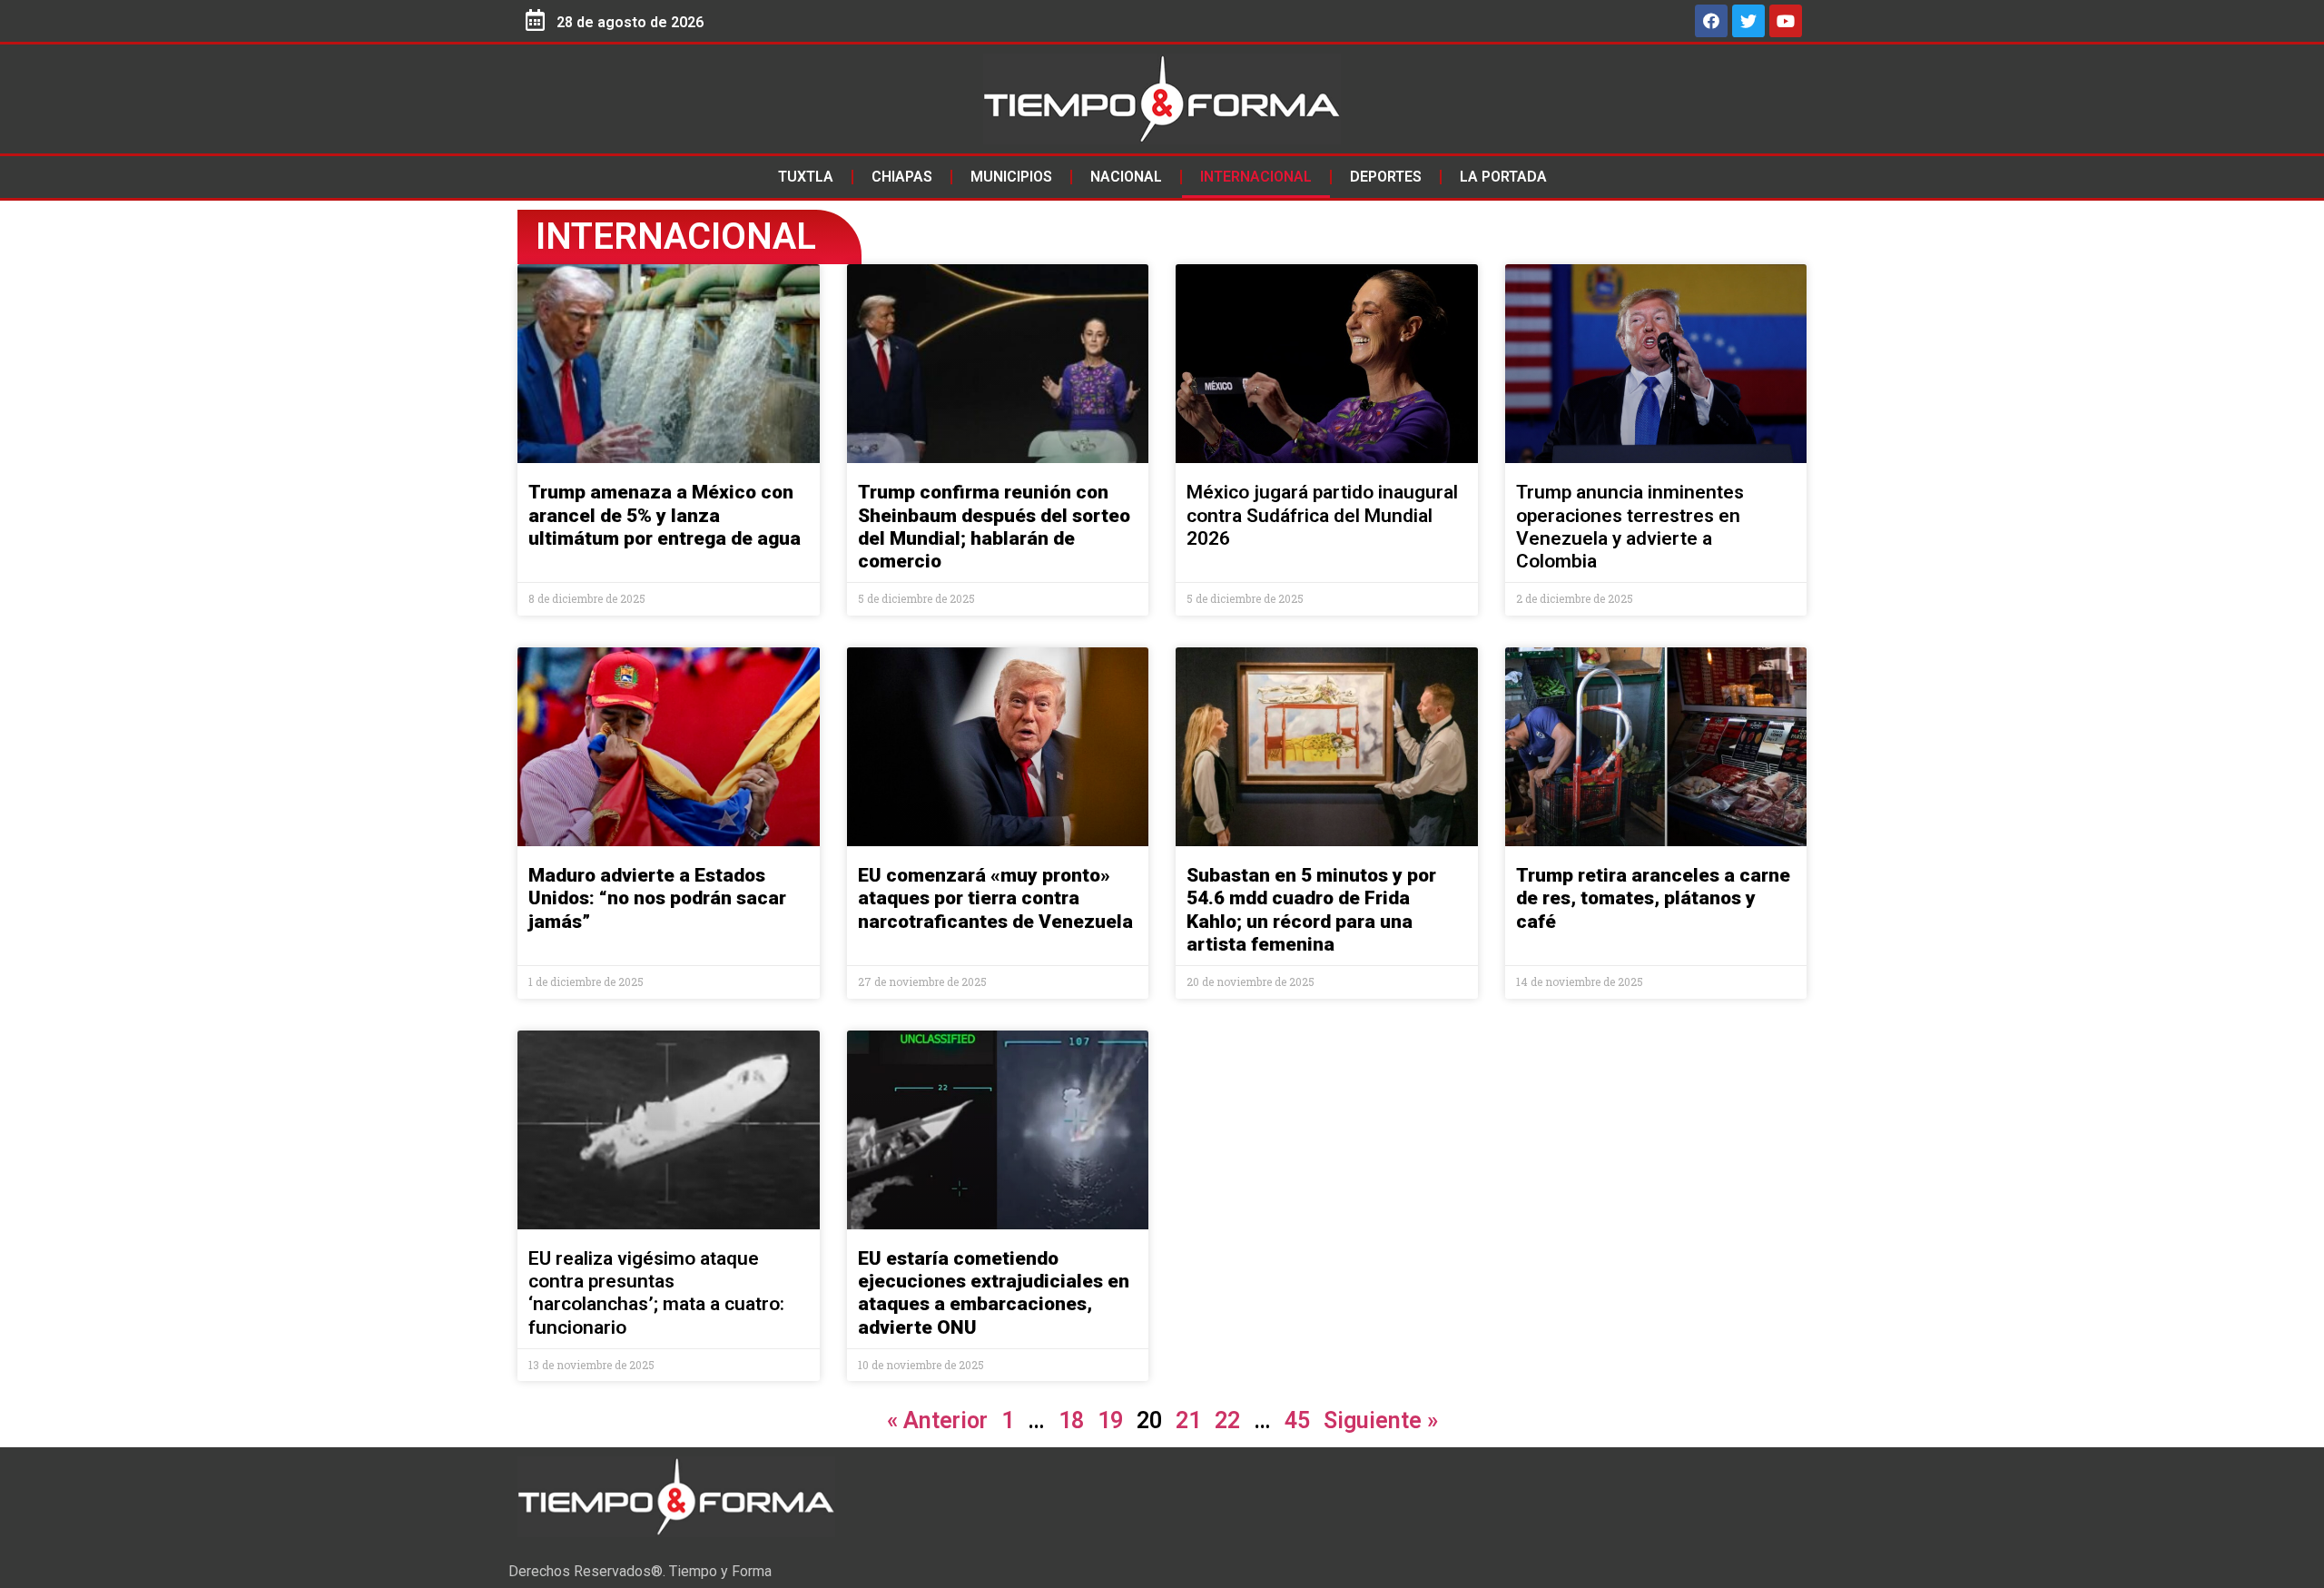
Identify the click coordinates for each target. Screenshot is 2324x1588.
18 (1071, 1420)
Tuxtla (806, 177)
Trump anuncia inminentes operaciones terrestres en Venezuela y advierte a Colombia (1630, 527)
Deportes (1386, 177)
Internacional (1256, 177)
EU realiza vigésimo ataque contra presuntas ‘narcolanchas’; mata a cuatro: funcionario (656, 1293)
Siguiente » (1381, 1420)
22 (1227, 1420)
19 (1110, 1420)
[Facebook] (1711, 21)
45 (1297, 1420)
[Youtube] (1786, 21)
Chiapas (902, 177)
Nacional (1126, 177)
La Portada (1503, 177)
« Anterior (937, 1420)
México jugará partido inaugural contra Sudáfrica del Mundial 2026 (1322, 515)
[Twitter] (1748, 21)
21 (1188, 1420)
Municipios (1011, 177)
